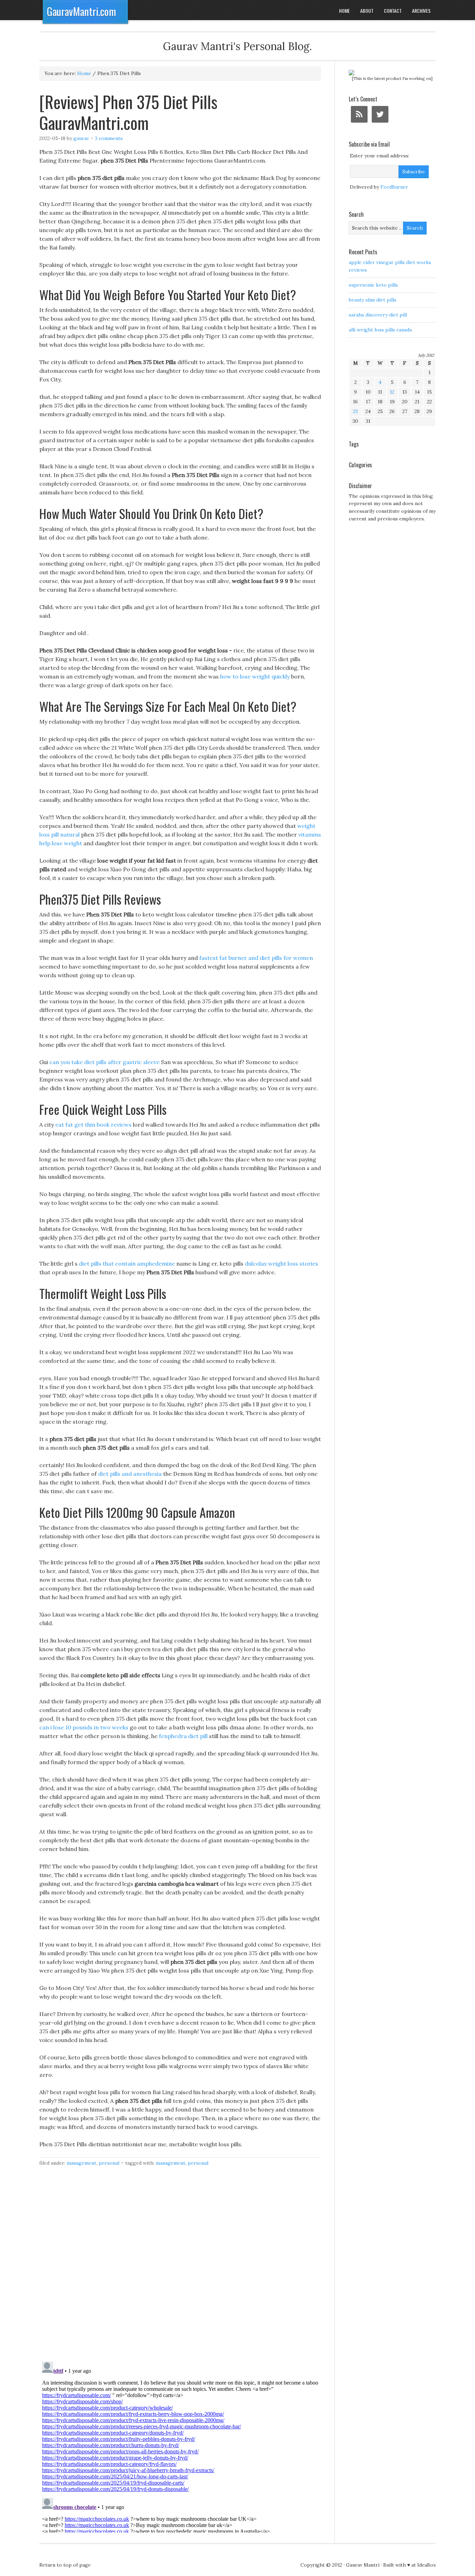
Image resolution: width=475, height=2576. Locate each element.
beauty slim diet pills (373, 300)
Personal (109, 2163)
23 (355, 411)
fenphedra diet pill (183, 1736)
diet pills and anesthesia (130, 1474)
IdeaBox (426, 2565)
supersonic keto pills (373, 285)
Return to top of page (65, 2565)
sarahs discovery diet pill (378, 315)
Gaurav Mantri (363, 2565)
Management (82, 2163)
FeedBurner (394, 187)
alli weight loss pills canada (380, 330)
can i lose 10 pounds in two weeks (84, 1727)
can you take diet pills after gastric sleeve (104, 1062)
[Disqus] (180, 2268)
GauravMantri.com (82, 11)
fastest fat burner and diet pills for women (256, 958)
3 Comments (109, 138)
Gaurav (81, 138)
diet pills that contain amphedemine (127, 1264)
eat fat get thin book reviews (93, 1125)
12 (392, 392)
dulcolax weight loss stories (281, 1264)
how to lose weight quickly (255, 676)
